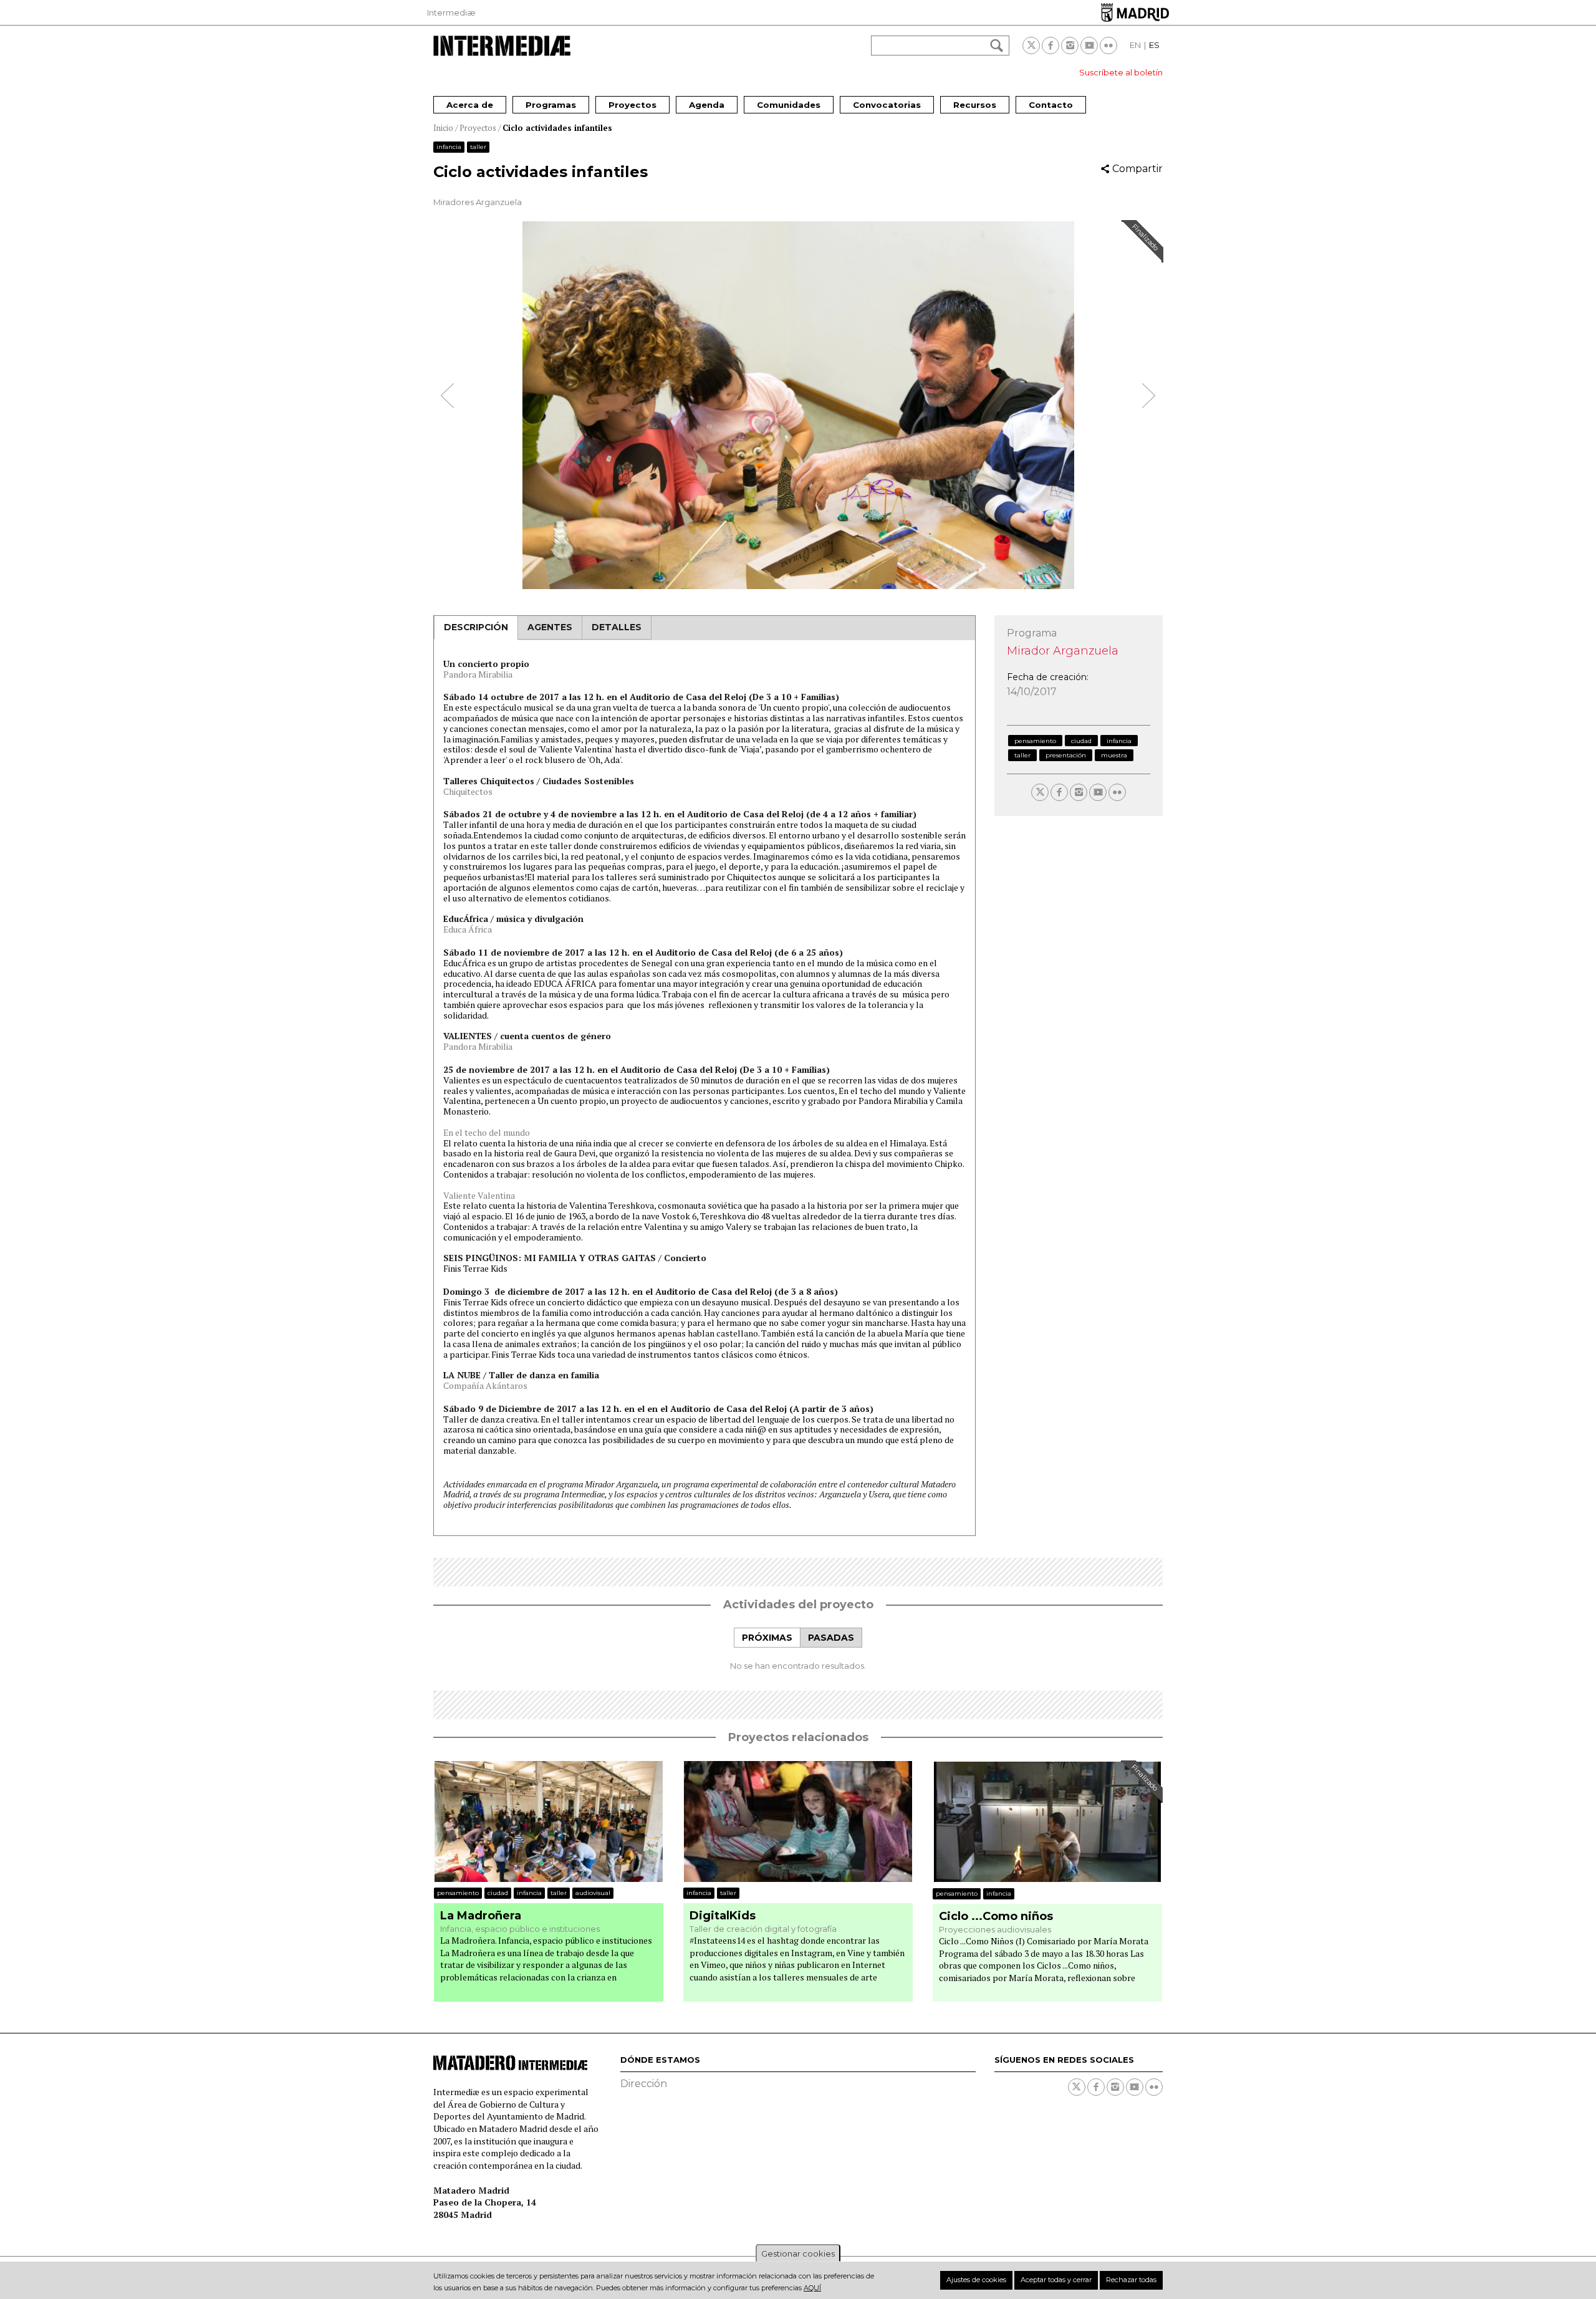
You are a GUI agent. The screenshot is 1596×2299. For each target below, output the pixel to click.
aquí (812, 2288)
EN (1135, 45)
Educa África (468, 929)
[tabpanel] (798, 1666)
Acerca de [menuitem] (470, 105)
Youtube (1089, 46)
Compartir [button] (1137, 169)
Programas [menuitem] (551, 105)
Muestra (1114, 755)
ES (1154, 45)
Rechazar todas (1131, 2280)
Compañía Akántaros (485, 1385)
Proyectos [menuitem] (632, 105)
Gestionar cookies (798, 2253)
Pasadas (831, 1638)
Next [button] (1148, 396)
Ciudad (1081, 741)
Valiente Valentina (479, 1195)
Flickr (1108, 46)
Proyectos (478, 128)
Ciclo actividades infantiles (557, 128)
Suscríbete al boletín (1121, 72)
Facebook (1050, 46)
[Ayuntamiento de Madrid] (1135, 12)
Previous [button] (448, 396)
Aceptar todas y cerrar (1056, 2280)
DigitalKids (723, 1916)
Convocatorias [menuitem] (887, 105)
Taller (478, 147)
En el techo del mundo (487, 1132)
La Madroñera (481, 1916)
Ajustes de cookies (976, 2280)
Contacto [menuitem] (1051, 105)
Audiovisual (593, 1893)
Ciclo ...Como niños (996, 1917)
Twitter (1031, 46)
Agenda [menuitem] (707, 105)
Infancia (449, 147)
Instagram (1070, 46)
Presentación (1066, 755)
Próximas (767, 1638)
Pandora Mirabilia (478, 674)
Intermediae (502, 46)
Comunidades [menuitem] (789, 105)
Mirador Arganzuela (1063, 651)
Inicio (443, 128)
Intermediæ (451, 12)
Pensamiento (1035, 741)
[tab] (767, 1638)
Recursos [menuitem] (975, 105)
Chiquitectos (468, 791)
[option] (798, 405)
